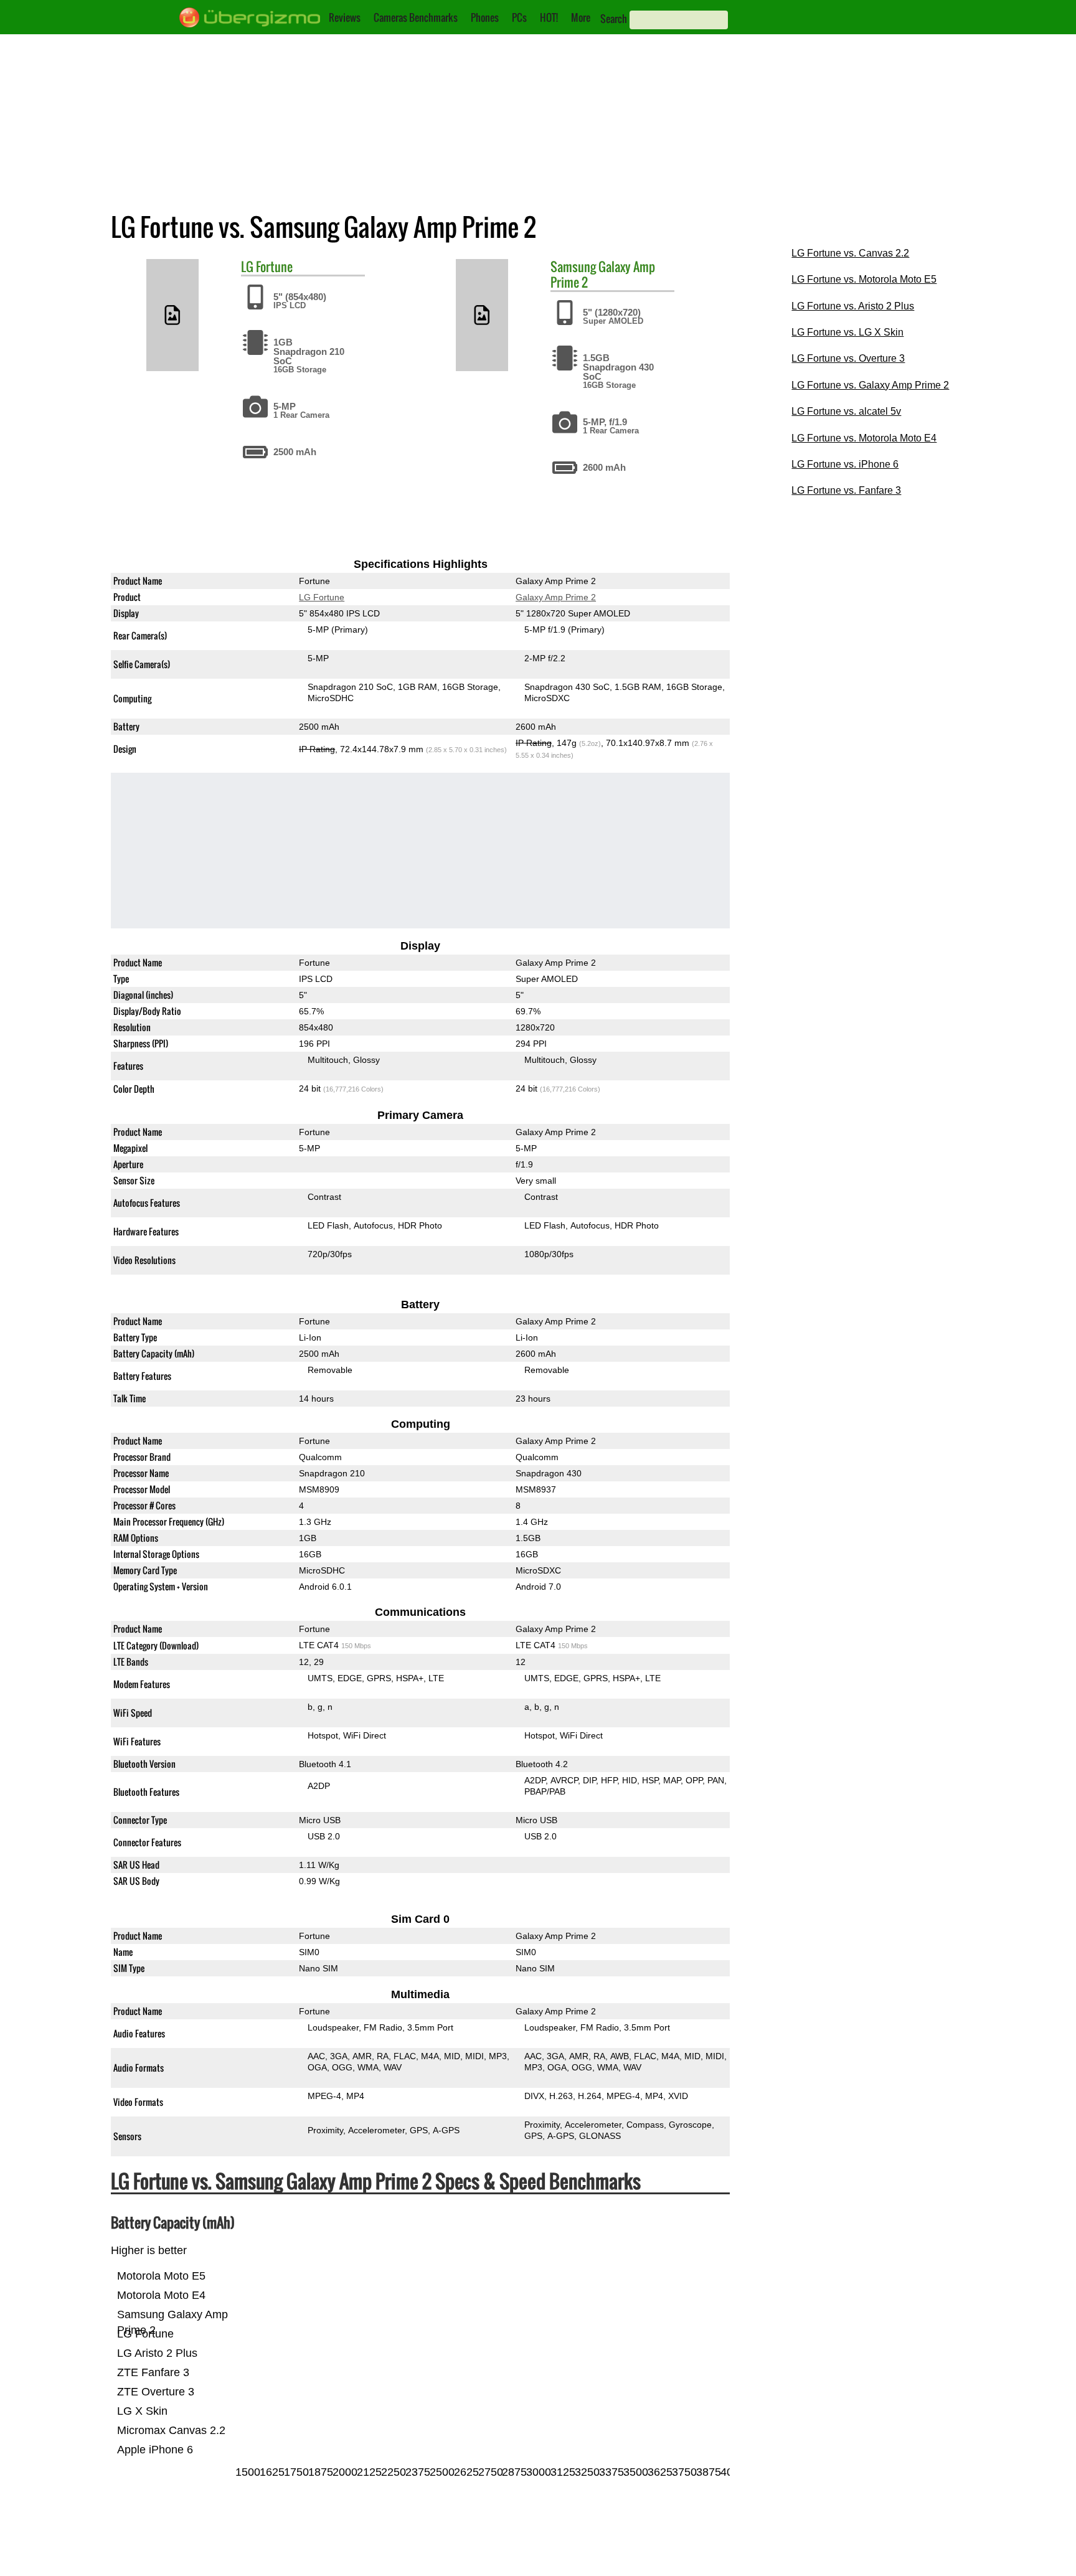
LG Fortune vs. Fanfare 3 (846, 490)
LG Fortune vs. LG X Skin (847, 332)
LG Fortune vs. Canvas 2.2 (850, 253)
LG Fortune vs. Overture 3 (848, 358)
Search (614, 19)
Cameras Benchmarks (416, 17)
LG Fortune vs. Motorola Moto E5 (864, 279)
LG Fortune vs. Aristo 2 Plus (853, 306)
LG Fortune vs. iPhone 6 (845, 464)
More (581, 17)
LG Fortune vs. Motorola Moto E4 (864, 438)
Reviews (345, 17)
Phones (485, 17)
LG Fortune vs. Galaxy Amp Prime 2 (870, 385)
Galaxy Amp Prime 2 (603, 274)
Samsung (573, 267)
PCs (519, 17)
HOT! (549, 17)
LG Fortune (322, 597)
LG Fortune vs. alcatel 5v (846, 411)
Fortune (274, 267)
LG (247, 267)
